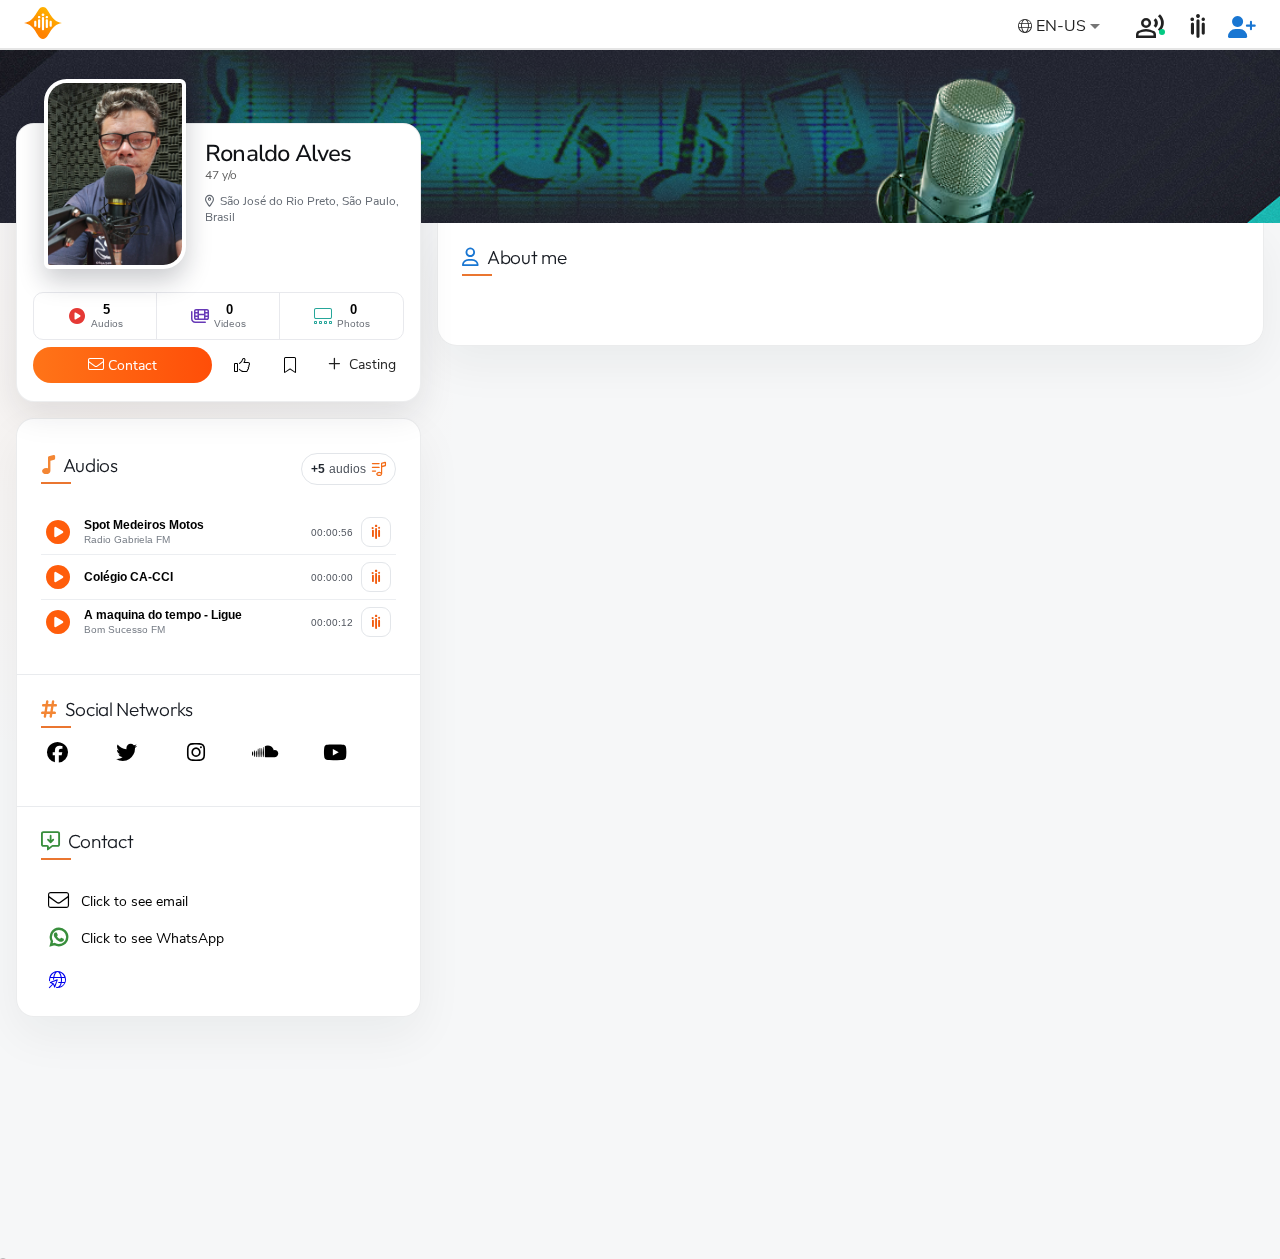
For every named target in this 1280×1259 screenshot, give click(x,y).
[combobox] (1057, 27)
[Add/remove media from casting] (376, 532)
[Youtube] (337, 755)
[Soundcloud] (267, 755)
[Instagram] (198, 755)
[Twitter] (128, 755)
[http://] (218, 981)
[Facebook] (59, 755)
